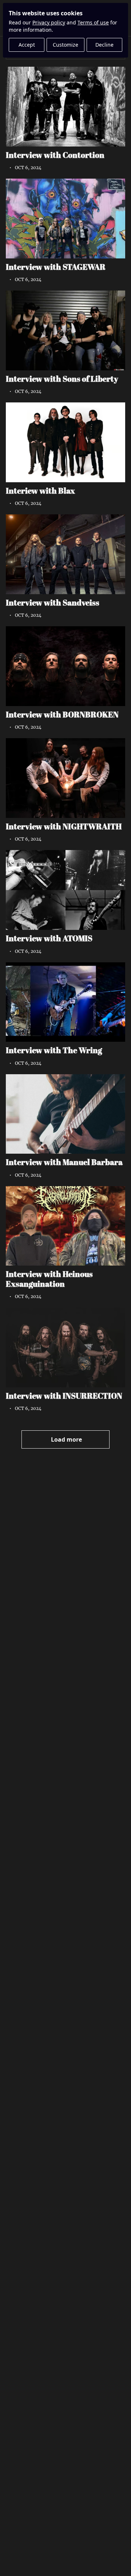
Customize (65, 45)
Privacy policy (49, 22)
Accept (27, 45)
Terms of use (93, 22)
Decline (104, 45)
